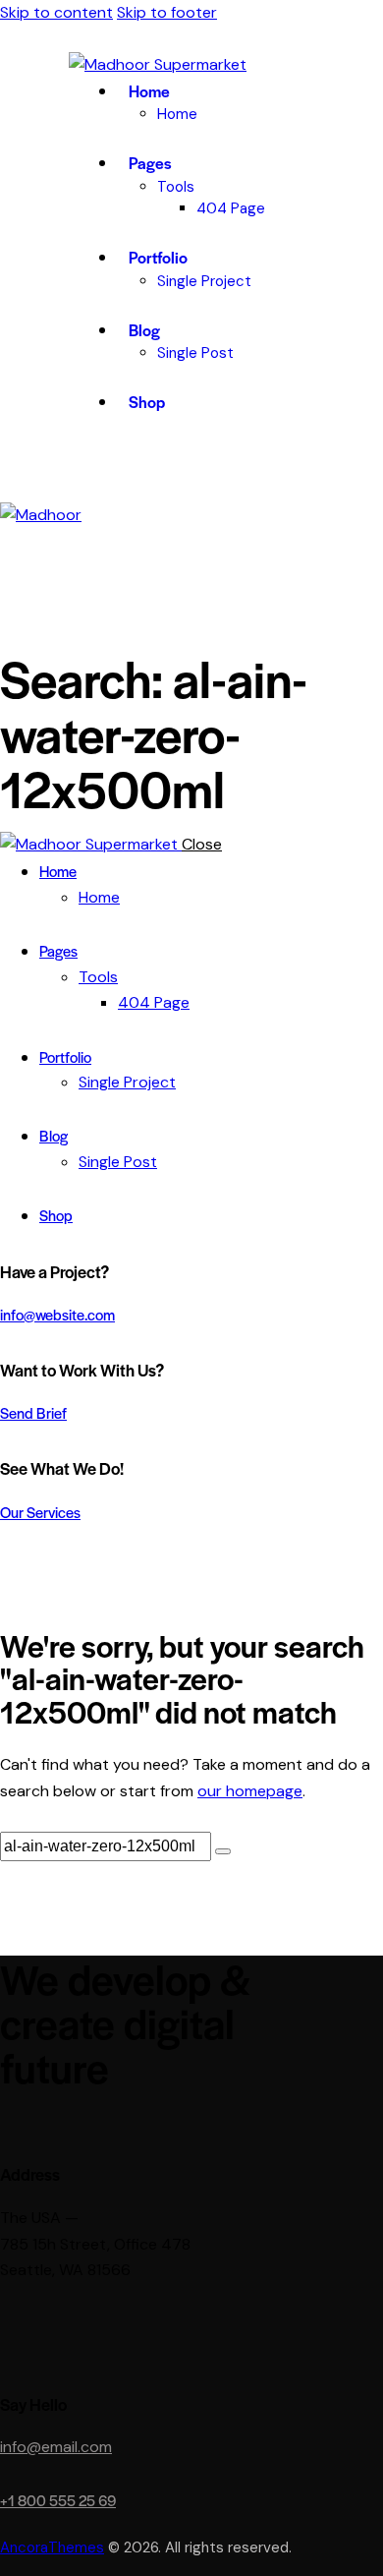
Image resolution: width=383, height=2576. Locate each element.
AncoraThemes (52, 2547)
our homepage (250, 1791)
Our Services (40, 1512)
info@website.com (57, 1314)
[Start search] (223, 1851)
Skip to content (56, 12)
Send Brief (33, 1412)
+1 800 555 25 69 (58, 2500)
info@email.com (56, 2447)
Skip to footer (167, 12)
